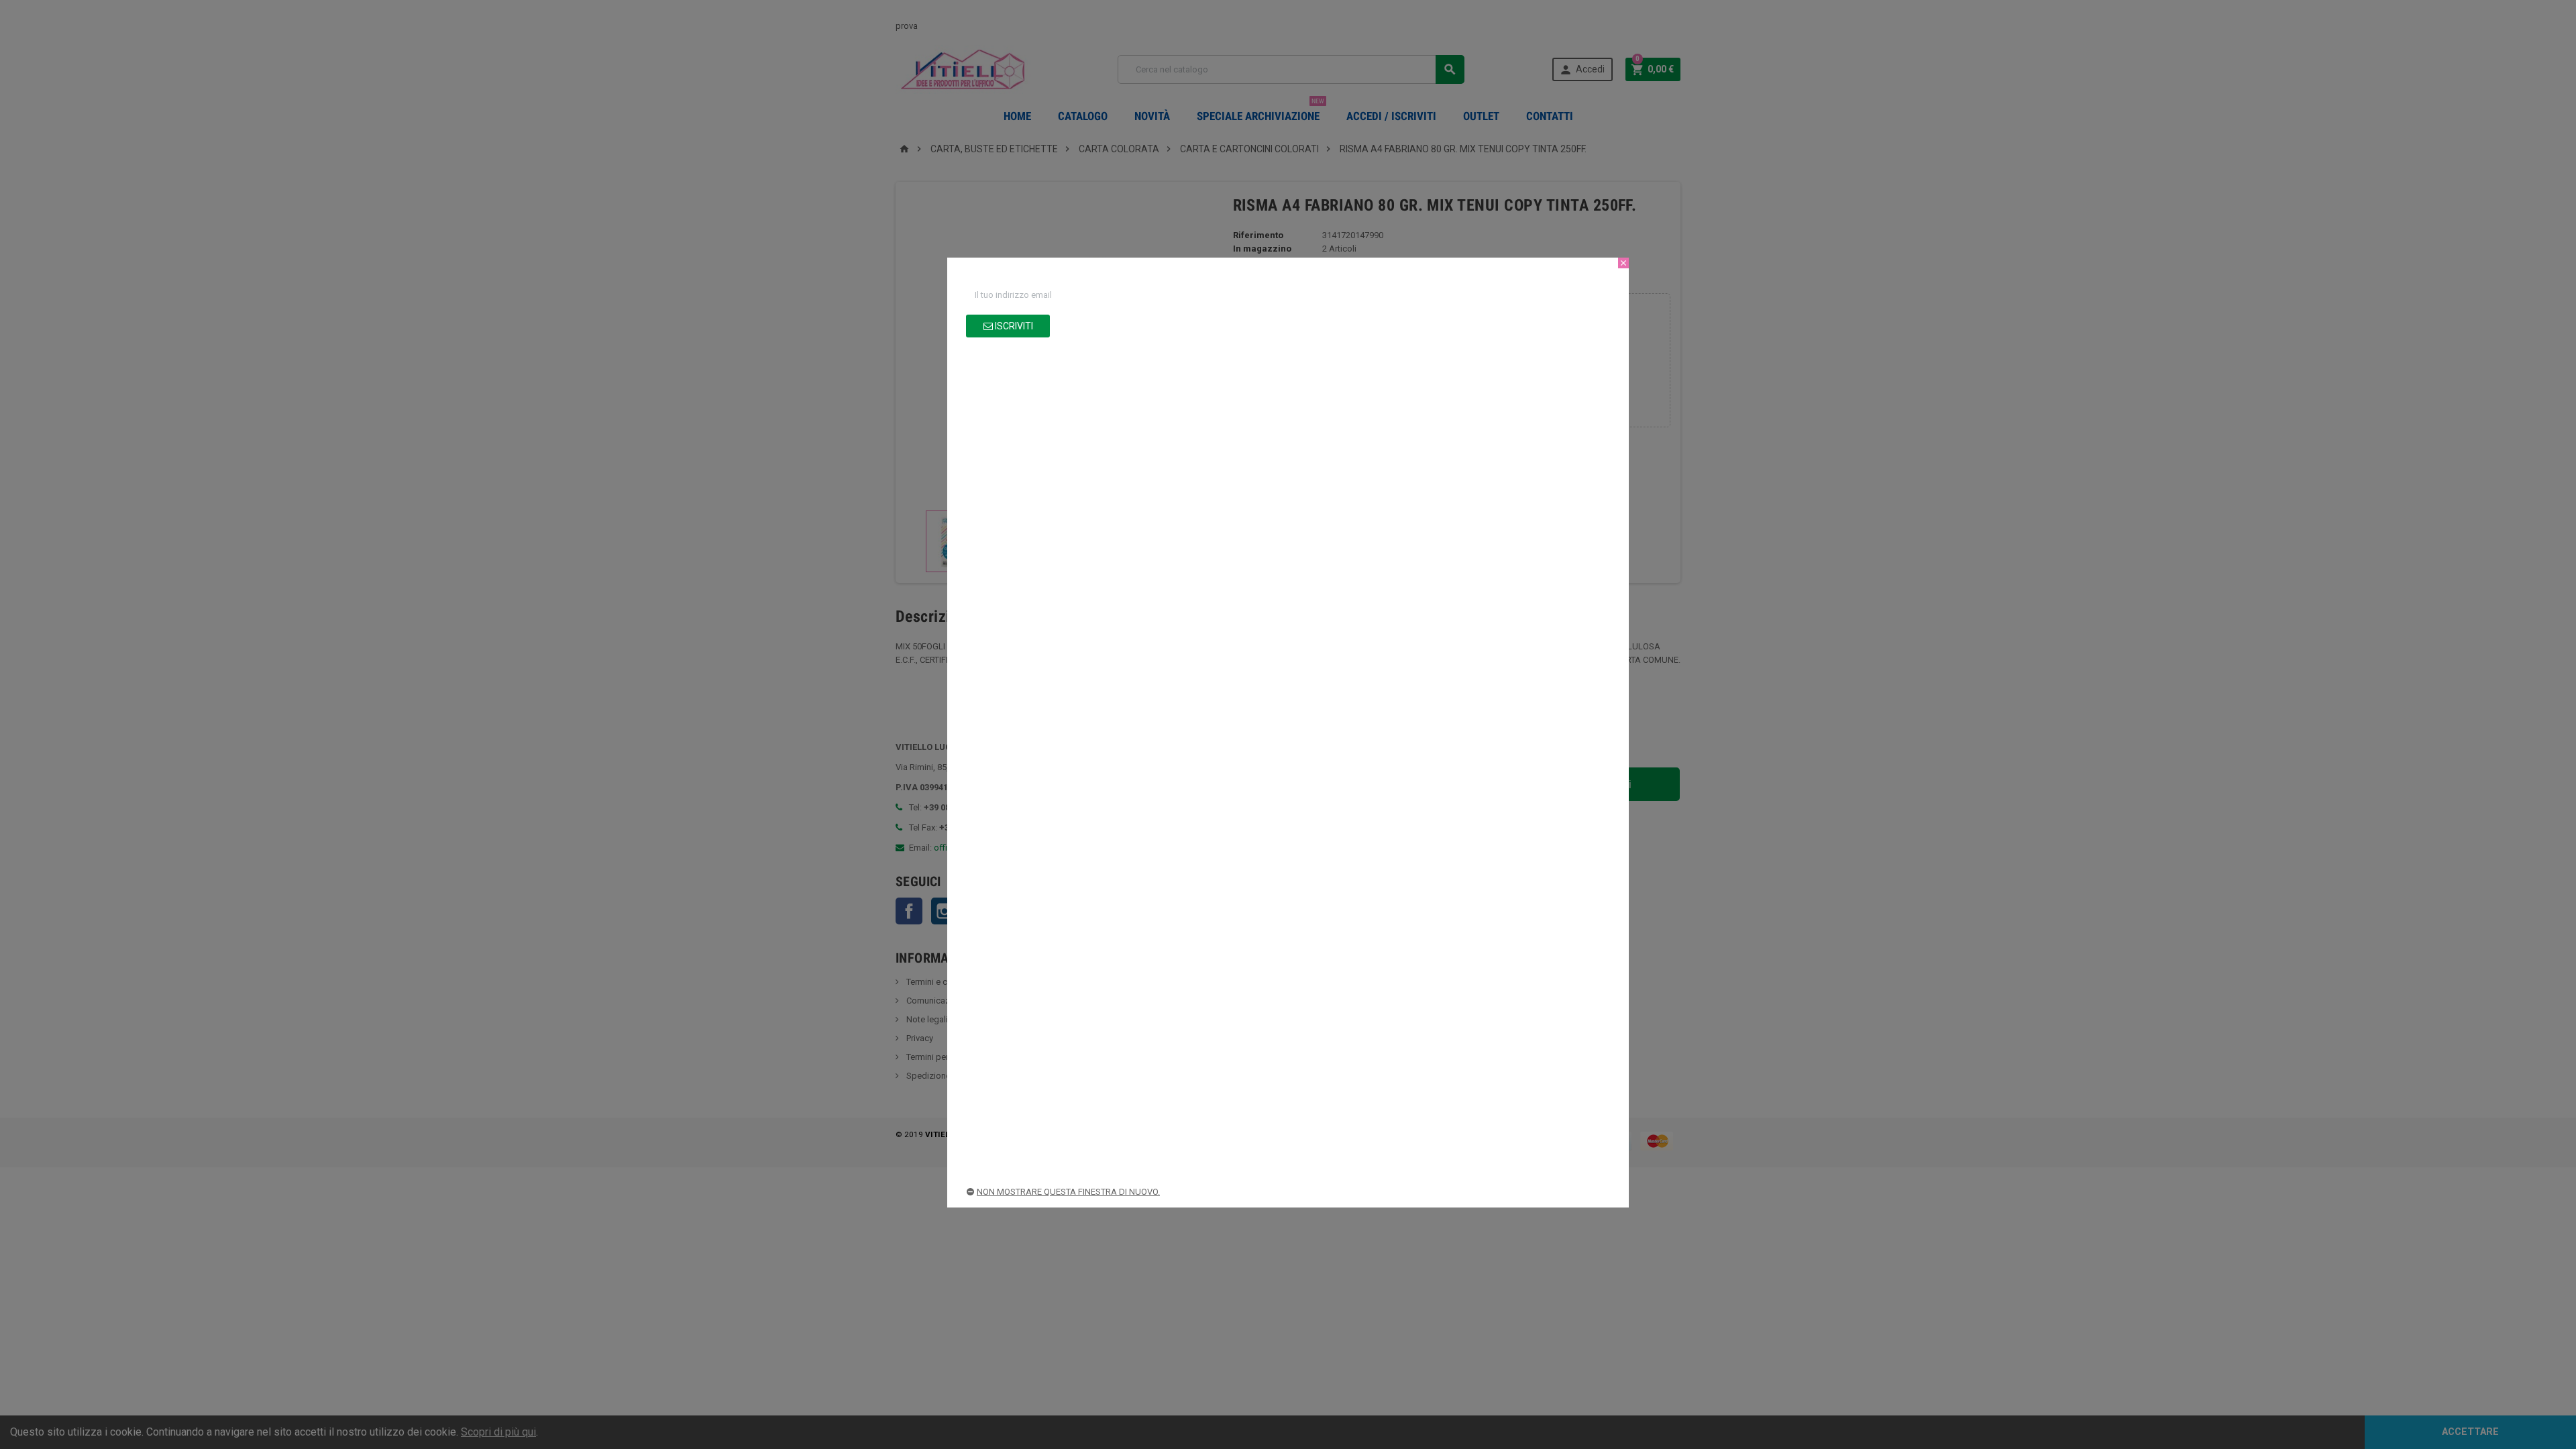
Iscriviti (1013, 326)
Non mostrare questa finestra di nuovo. (1068, 1192)
